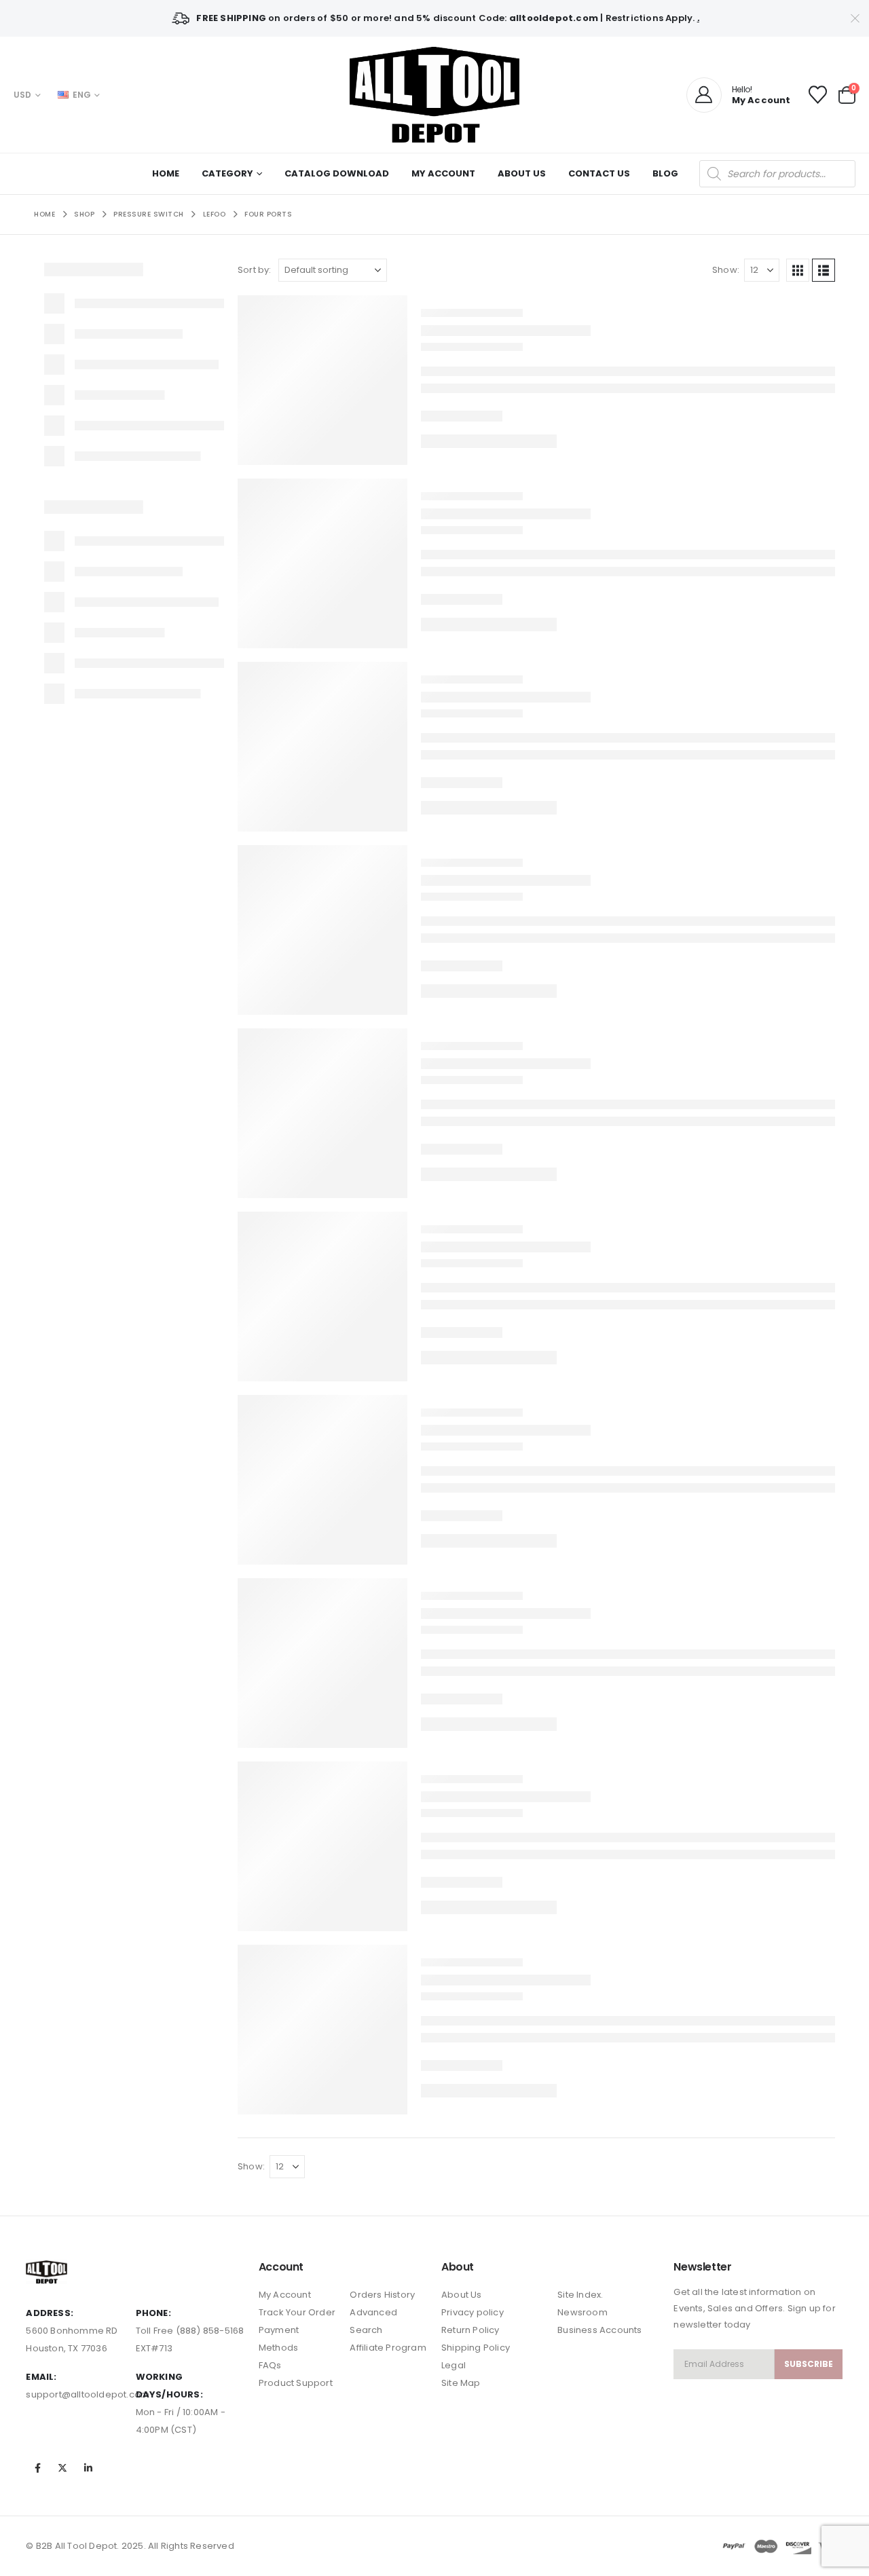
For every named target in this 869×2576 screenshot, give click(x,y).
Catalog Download (337, 173)
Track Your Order (297, 2312)
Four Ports (442, 305)
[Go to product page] (322, 380)
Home (166, 173)
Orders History (382, 2295)
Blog (665, 173)
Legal (454, 2365)
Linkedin (88, 2468)
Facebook (37, 2468)
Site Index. (580, 2295)
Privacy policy (473, 2312)
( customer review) (551, 342)
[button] (798, 270)
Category (227, 173)
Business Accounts (599, 2330)
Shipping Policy (476, 2348)
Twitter (63, 2468)
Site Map (461, 2383)
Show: (726, 270)
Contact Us (599, 173)
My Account (443, 173)
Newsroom (583, 2312)
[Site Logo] (434, 95)
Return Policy (470, 2330)
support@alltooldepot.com (88, 2394)
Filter (199, 766)
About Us (522, 173)
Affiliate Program (388, 2348)
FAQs (270, 2365)
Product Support (296, 2383)
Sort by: (255, 270)
